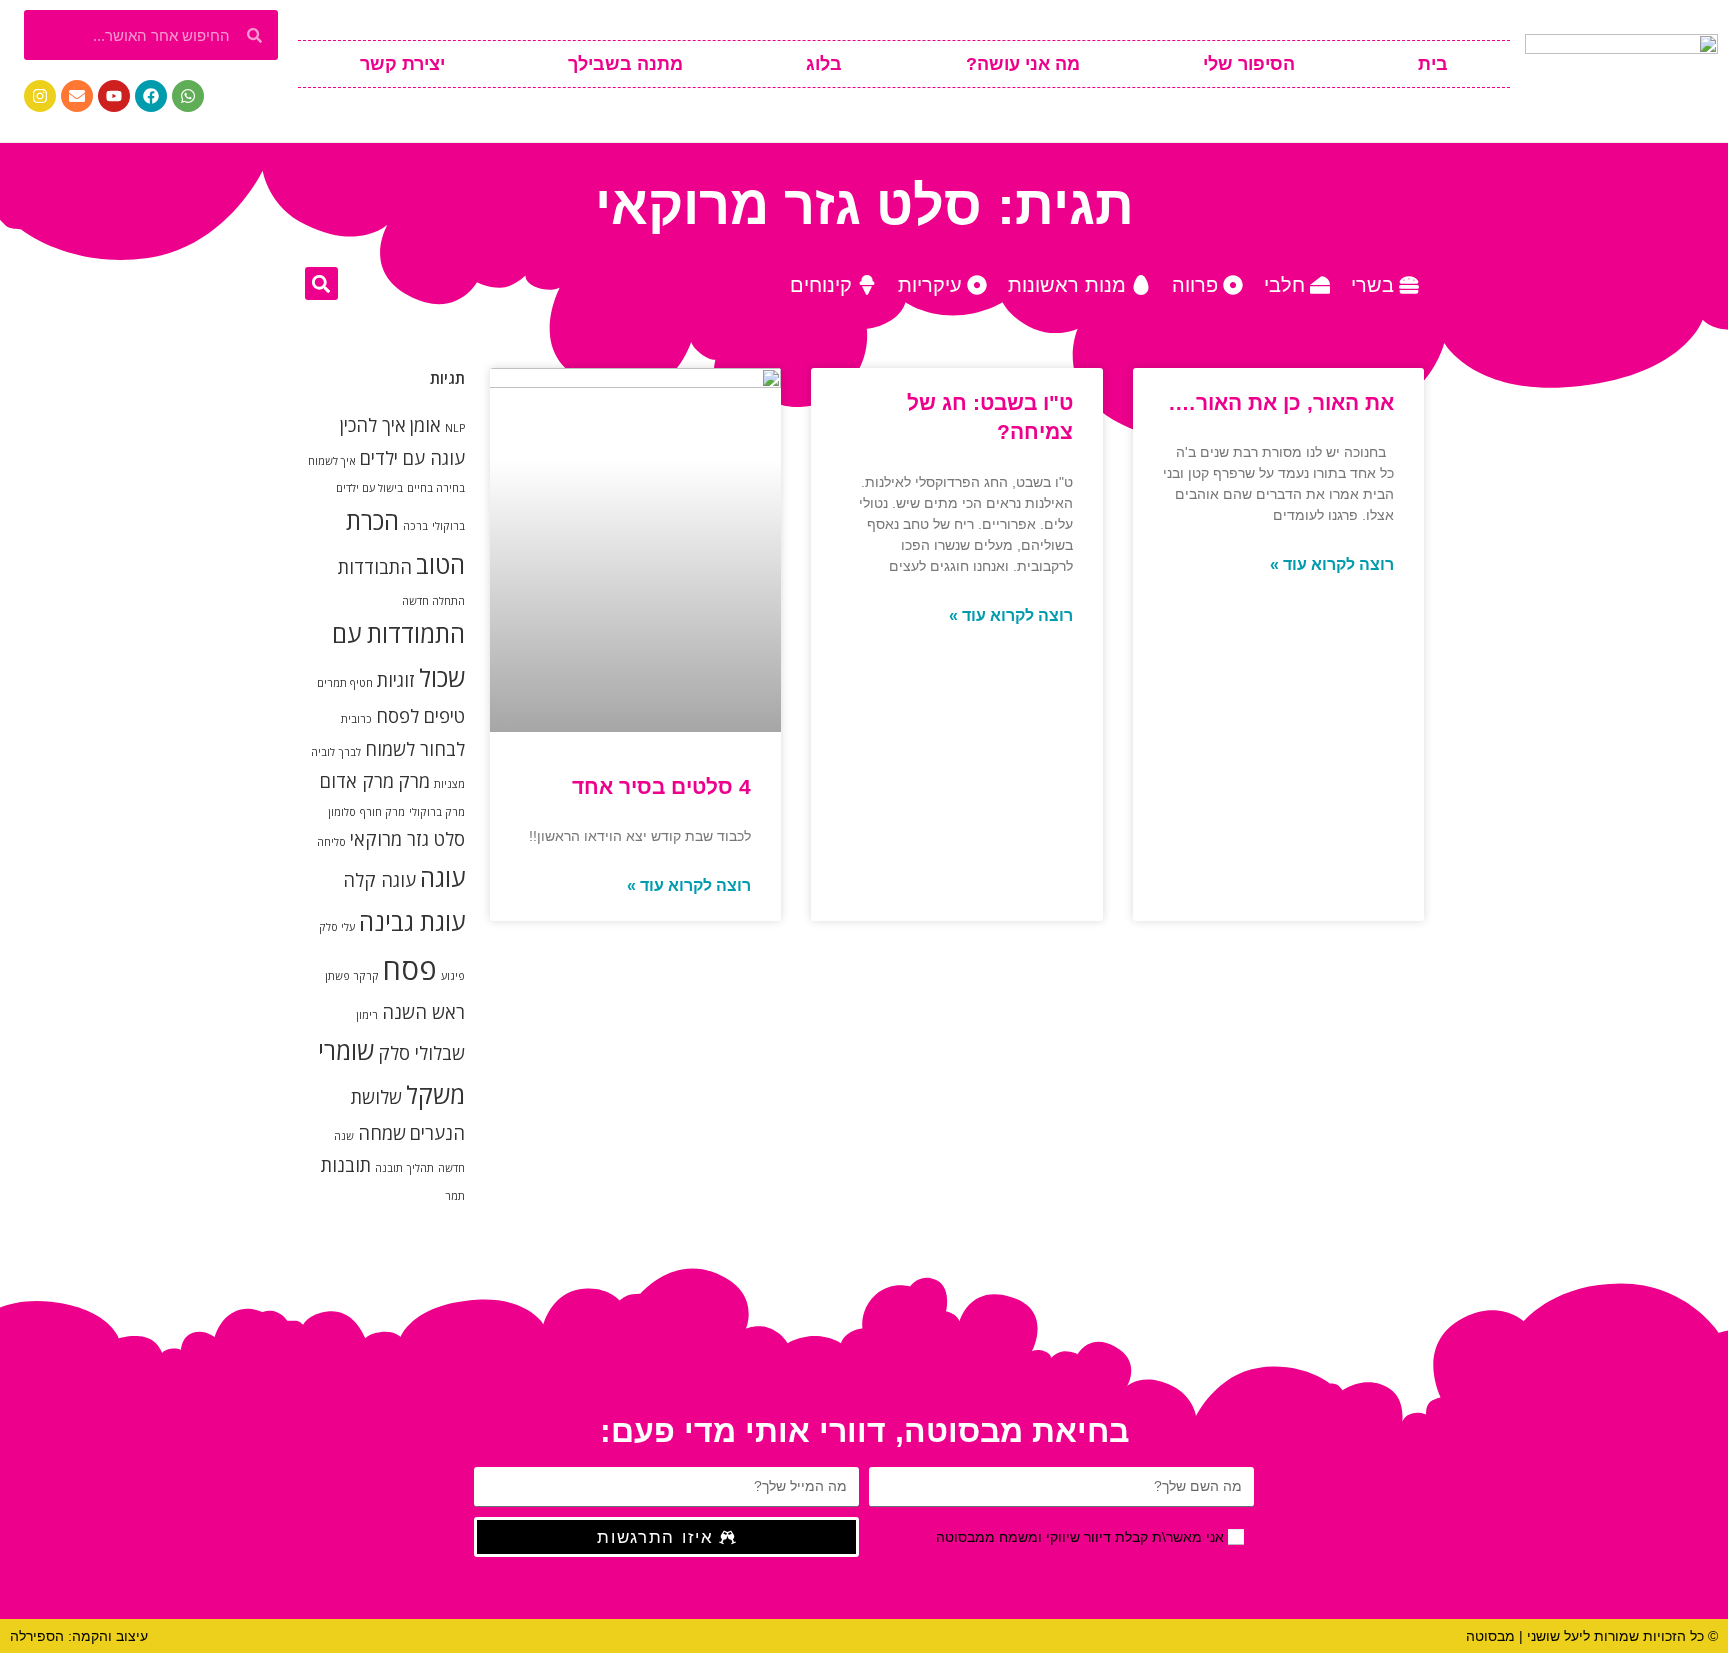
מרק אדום (357, 781)
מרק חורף (382, 812)
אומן (425, 425)
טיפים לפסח (420, 716)
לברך (350, 752)
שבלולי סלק (421, 1053)
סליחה (331, 842)
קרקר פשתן (352, 976)
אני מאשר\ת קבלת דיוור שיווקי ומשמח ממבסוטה (1080, 1537)
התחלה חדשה (433, 601)
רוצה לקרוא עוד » (1332, 564)
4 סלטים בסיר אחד (661, 786)
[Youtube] (114, 96)
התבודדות (375, 567)
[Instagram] (40, 96)
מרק (414, 781)
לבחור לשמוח (415, 749)
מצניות (449, 784)
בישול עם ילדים (369, 488)
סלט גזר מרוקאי (407, 839)
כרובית (356, 719)
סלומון (342, 812)
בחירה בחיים (436, 488)
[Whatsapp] (188, 96)
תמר (455, 1196)
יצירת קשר (402, 64)
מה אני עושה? (1023, 64)
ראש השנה (423, 1012)
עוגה (442, 877)
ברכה (415, 526)
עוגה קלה (379, 880)
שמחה (382, 1133)
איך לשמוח (332, 461)
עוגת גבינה (412, 921)
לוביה (323, 752)
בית (1433, 64)
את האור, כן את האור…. (1281, 402)
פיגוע (453, 976)
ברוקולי (448, 526)
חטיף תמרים (345, 683)
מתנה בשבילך (625, 64)
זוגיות (396, 680)
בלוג (824, 64)
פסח (410, 969)
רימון (367, 1015)
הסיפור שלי (1249, 64)
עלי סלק (337, 927)
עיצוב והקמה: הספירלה (79, 1636)
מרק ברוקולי (437, 812)
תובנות (346, 1165)
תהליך (420, 1168)
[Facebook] (151, 96)
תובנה (389, 1168)
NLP (455, 428)
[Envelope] (77, 96)
